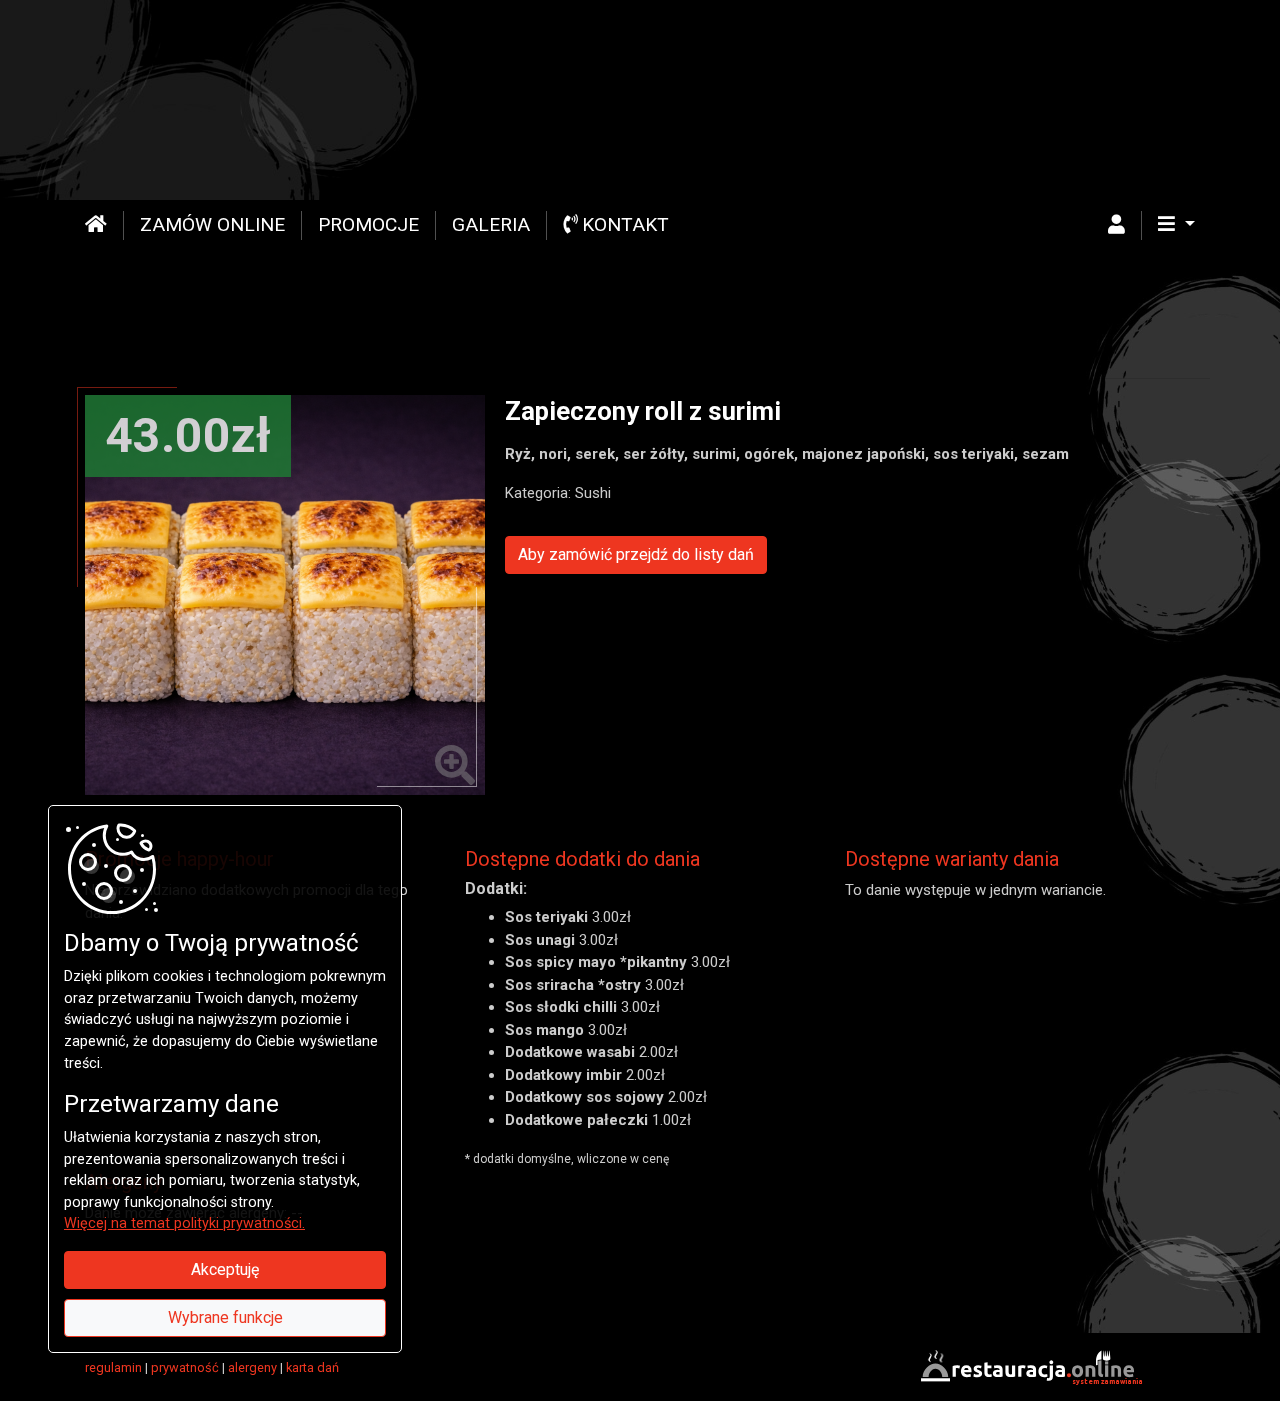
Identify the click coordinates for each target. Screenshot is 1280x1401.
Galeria (491, 224)
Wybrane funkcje (225, 1317)
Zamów (212, 224)
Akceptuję (225, 1269)
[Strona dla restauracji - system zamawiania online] (1030, 1367)
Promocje (368, 224)
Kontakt (623, 224)
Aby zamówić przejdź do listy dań (636, 554)
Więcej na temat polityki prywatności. (184, 1223)
